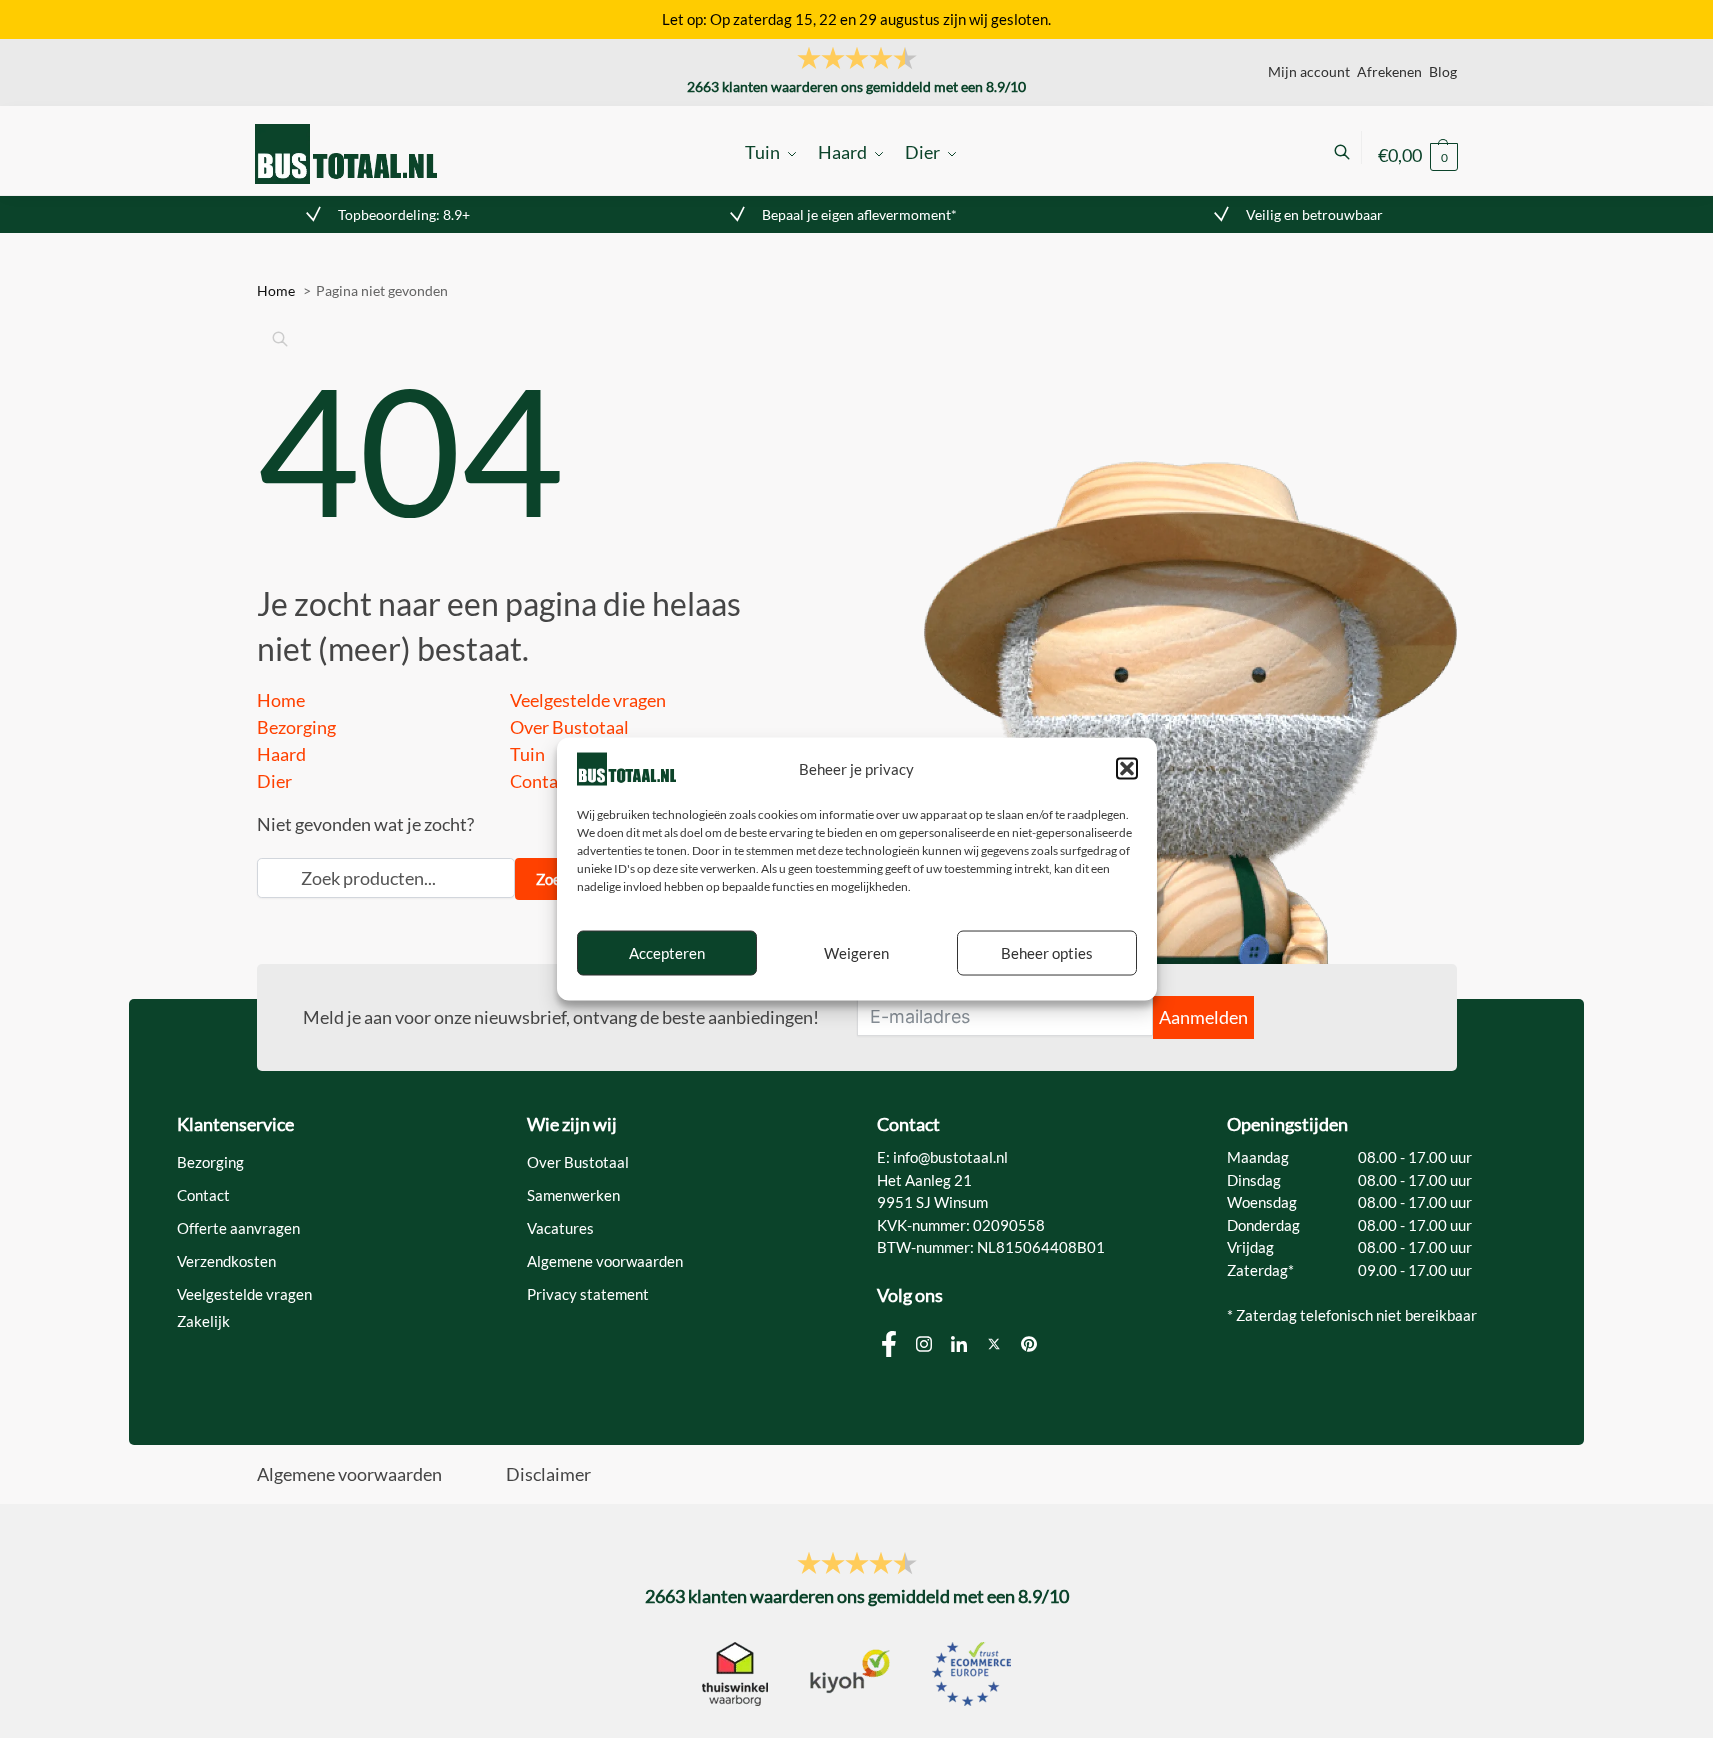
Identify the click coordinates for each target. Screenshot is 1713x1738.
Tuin (527, 754)
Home (281, 700)
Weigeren (856, 953)
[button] (1127, 769)
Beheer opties (1047, 953)
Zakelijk (203, 1321)
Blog (1443, 71)
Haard (281, 754)
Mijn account (1309, 71)
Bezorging (296, 727)
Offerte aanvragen (238, 1228)
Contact (541, 781)
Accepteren (667, 953)
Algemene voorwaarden (605, 1261)
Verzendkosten (226, 1261)
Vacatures (560, 1228)
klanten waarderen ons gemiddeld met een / (856, 86)
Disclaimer (548, 1474)
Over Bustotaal (569, 727)
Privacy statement (588, 1294)
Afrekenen (1389, 71)
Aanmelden (1203, 1017)
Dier (274, 781)
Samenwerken (573, 1195)
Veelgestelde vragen (588, 700)
